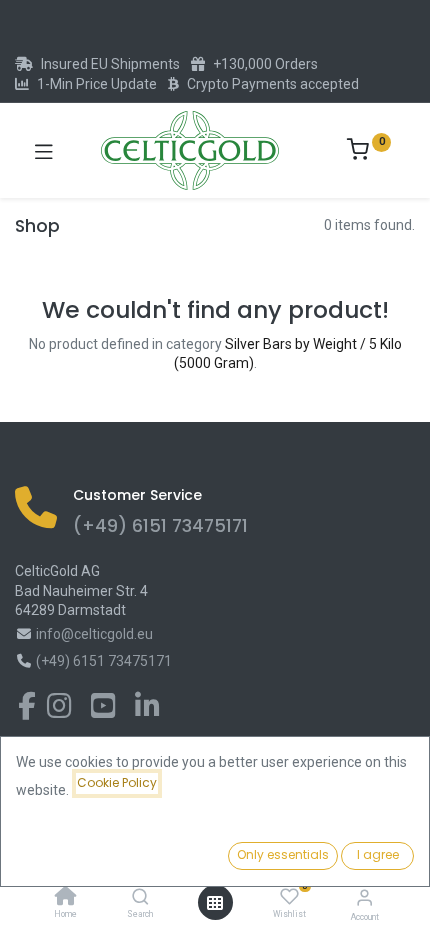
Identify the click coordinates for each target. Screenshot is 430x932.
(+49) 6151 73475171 (160, 526)
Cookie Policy (117, 782)
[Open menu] (215, 903)
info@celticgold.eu (94, 634)
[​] (27, 711)
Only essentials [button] (283, 854)
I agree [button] (378, 854)
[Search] (140, 898)
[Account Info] (364, 897)
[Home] (66, 898)
